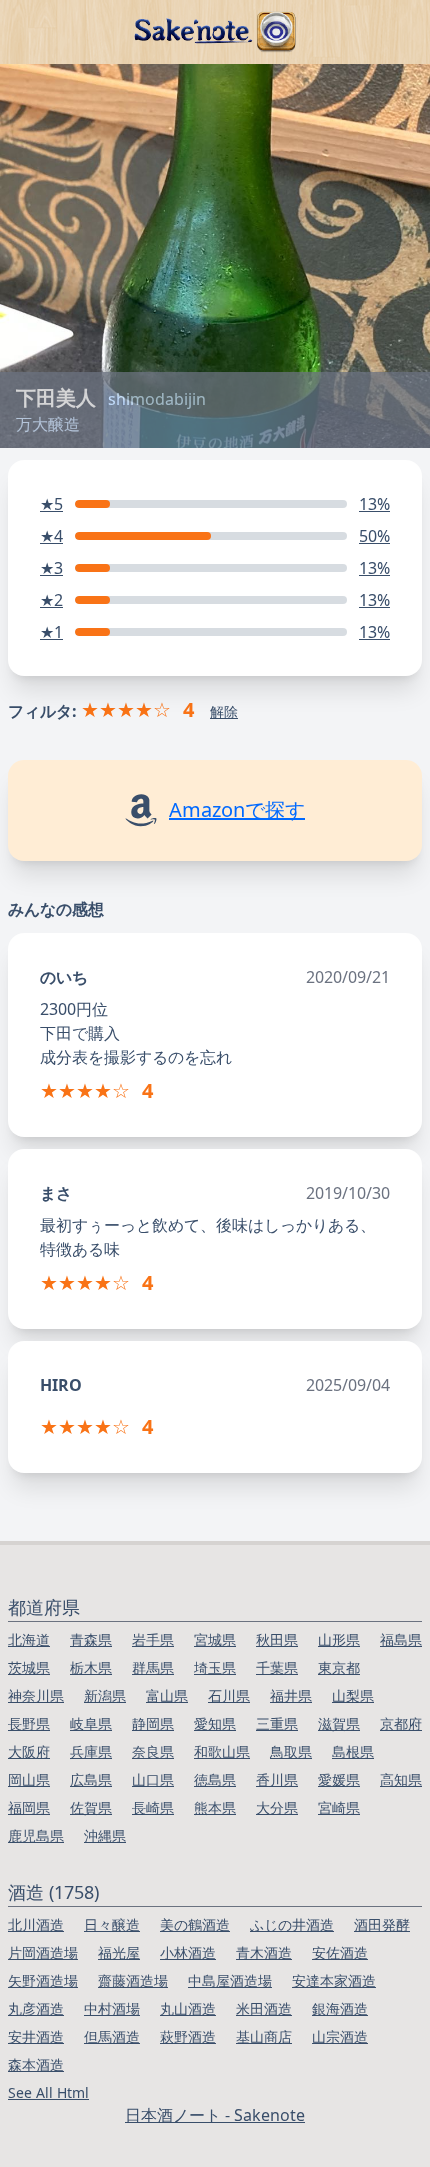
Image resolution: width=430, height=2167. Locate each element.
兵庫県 (91, 1751)
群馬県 (153, 1667)
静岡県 (153, 1723)
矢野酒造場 (43, 1980)
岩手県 (153, 1639)
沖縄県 (105, 1835)
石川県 (229, 1695)
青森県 (91, 1639)
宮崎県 (339, 1807)
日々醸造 (112, 1924)
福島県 (401, 1639)
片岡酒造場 (43, 1952)
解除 (224, 711)
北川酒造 (36, 1924)
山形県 (339, 1639)
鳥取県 (291, 1751)
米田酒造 (264, 2008)
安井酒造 (36, 2036)
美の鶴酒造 (195, 1924)
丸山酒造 (188, 2008)
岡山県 (29, 1779)
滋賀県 (339, 1723)
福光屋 (119, 1952)
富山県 (167, 1695)
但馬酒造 (112, 2036)
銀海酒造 (340, 2008)
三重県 (277, 1723)
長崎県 (153, 1807)
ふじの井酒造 (292, 1924)
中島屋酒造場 (230, 1980)
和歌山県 (222, 1751)
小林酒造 (188, 1952)
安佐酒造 (340, 1952)
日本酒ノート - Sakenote (215, 2115)
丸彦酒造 (36, 2008)
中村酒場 (112, 2008)
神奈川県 (36, 1695)
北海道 (29, 1639)
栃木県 (91, 1667)
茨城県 (29, 1667)
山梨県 (353, 1695)
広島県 (91, 1779)
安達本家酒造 (334, 1980)
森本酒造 (36, 2064)
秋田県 (277, 1639)
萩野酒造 (188, 2036)
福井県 (291, 1695)
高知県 (401, 1779)
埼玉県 (215, 1667)
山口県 (153, 1779)
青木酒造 (264, 1952)
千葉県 (277, 1667)
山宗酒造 (340, 2036)
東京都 (339, 1667)
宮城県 (215, 1639)
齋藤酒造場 (133, 1980)
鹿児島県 (36, 1835)
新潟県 (105, 1695)
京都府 (401, 1723)
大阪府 (29, 1751)
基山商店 (264, 2036)
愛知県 (215, 1723)
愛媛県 (339, 1779)
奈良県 (153, 1751)
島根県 (353, 1751)
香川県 (277, 1779)
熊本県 (215, 1807)
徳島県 (215, 1779)
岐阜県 (91, 1723)
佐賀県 (91, 1807)
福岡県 (29, 1807)
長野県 (29, 1723)
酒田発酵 (382, 1924)
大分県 (277, 1807)
